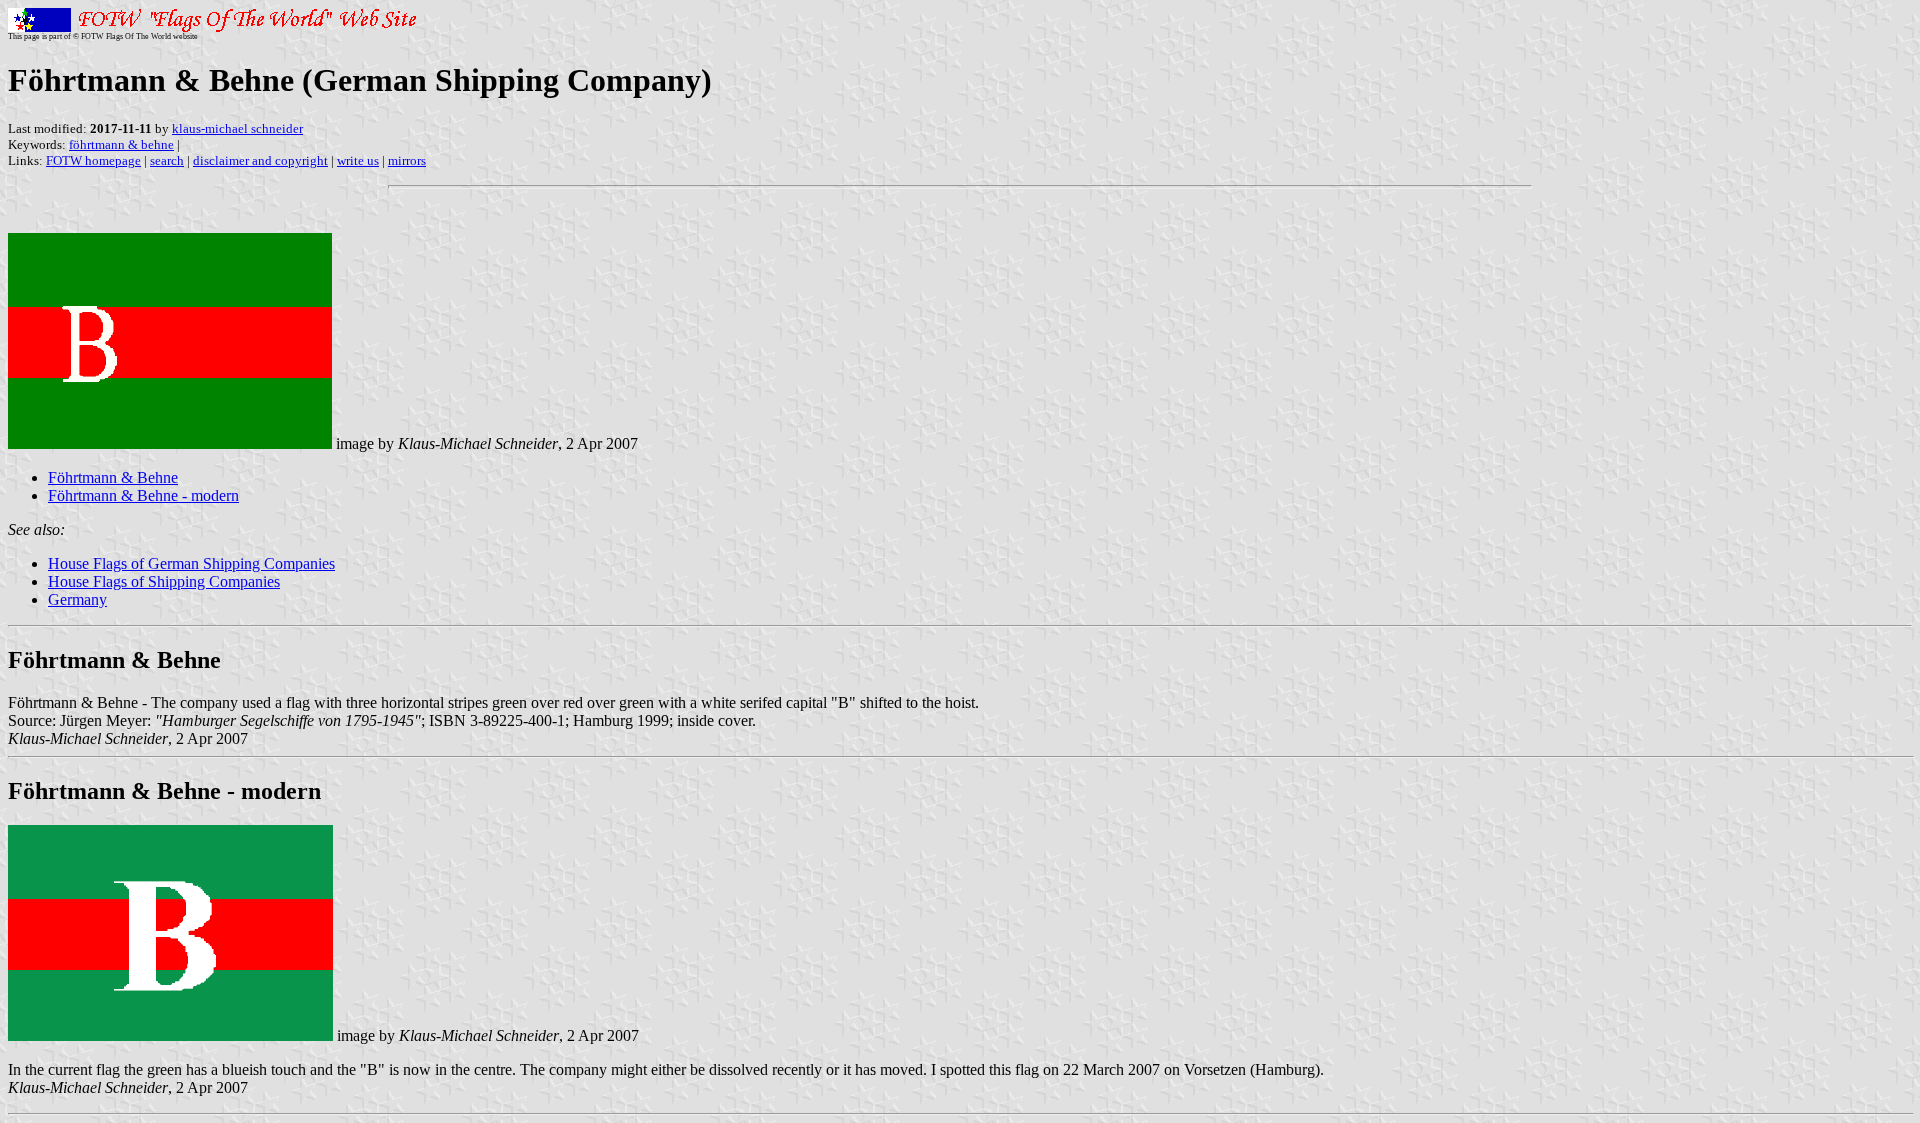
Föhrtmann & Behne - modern (143, 495)
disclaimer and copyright (260, 160)
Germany (77, 599)
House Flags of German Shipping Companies (191, 563)
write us (358, 160)
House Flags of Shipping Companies (164, 581)
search (167, 160)
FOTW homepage (93, 160)
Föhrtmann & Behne (113, 477)
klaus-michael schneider (237, 128)
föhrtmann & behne (121, 144)
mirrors (407, 160)
